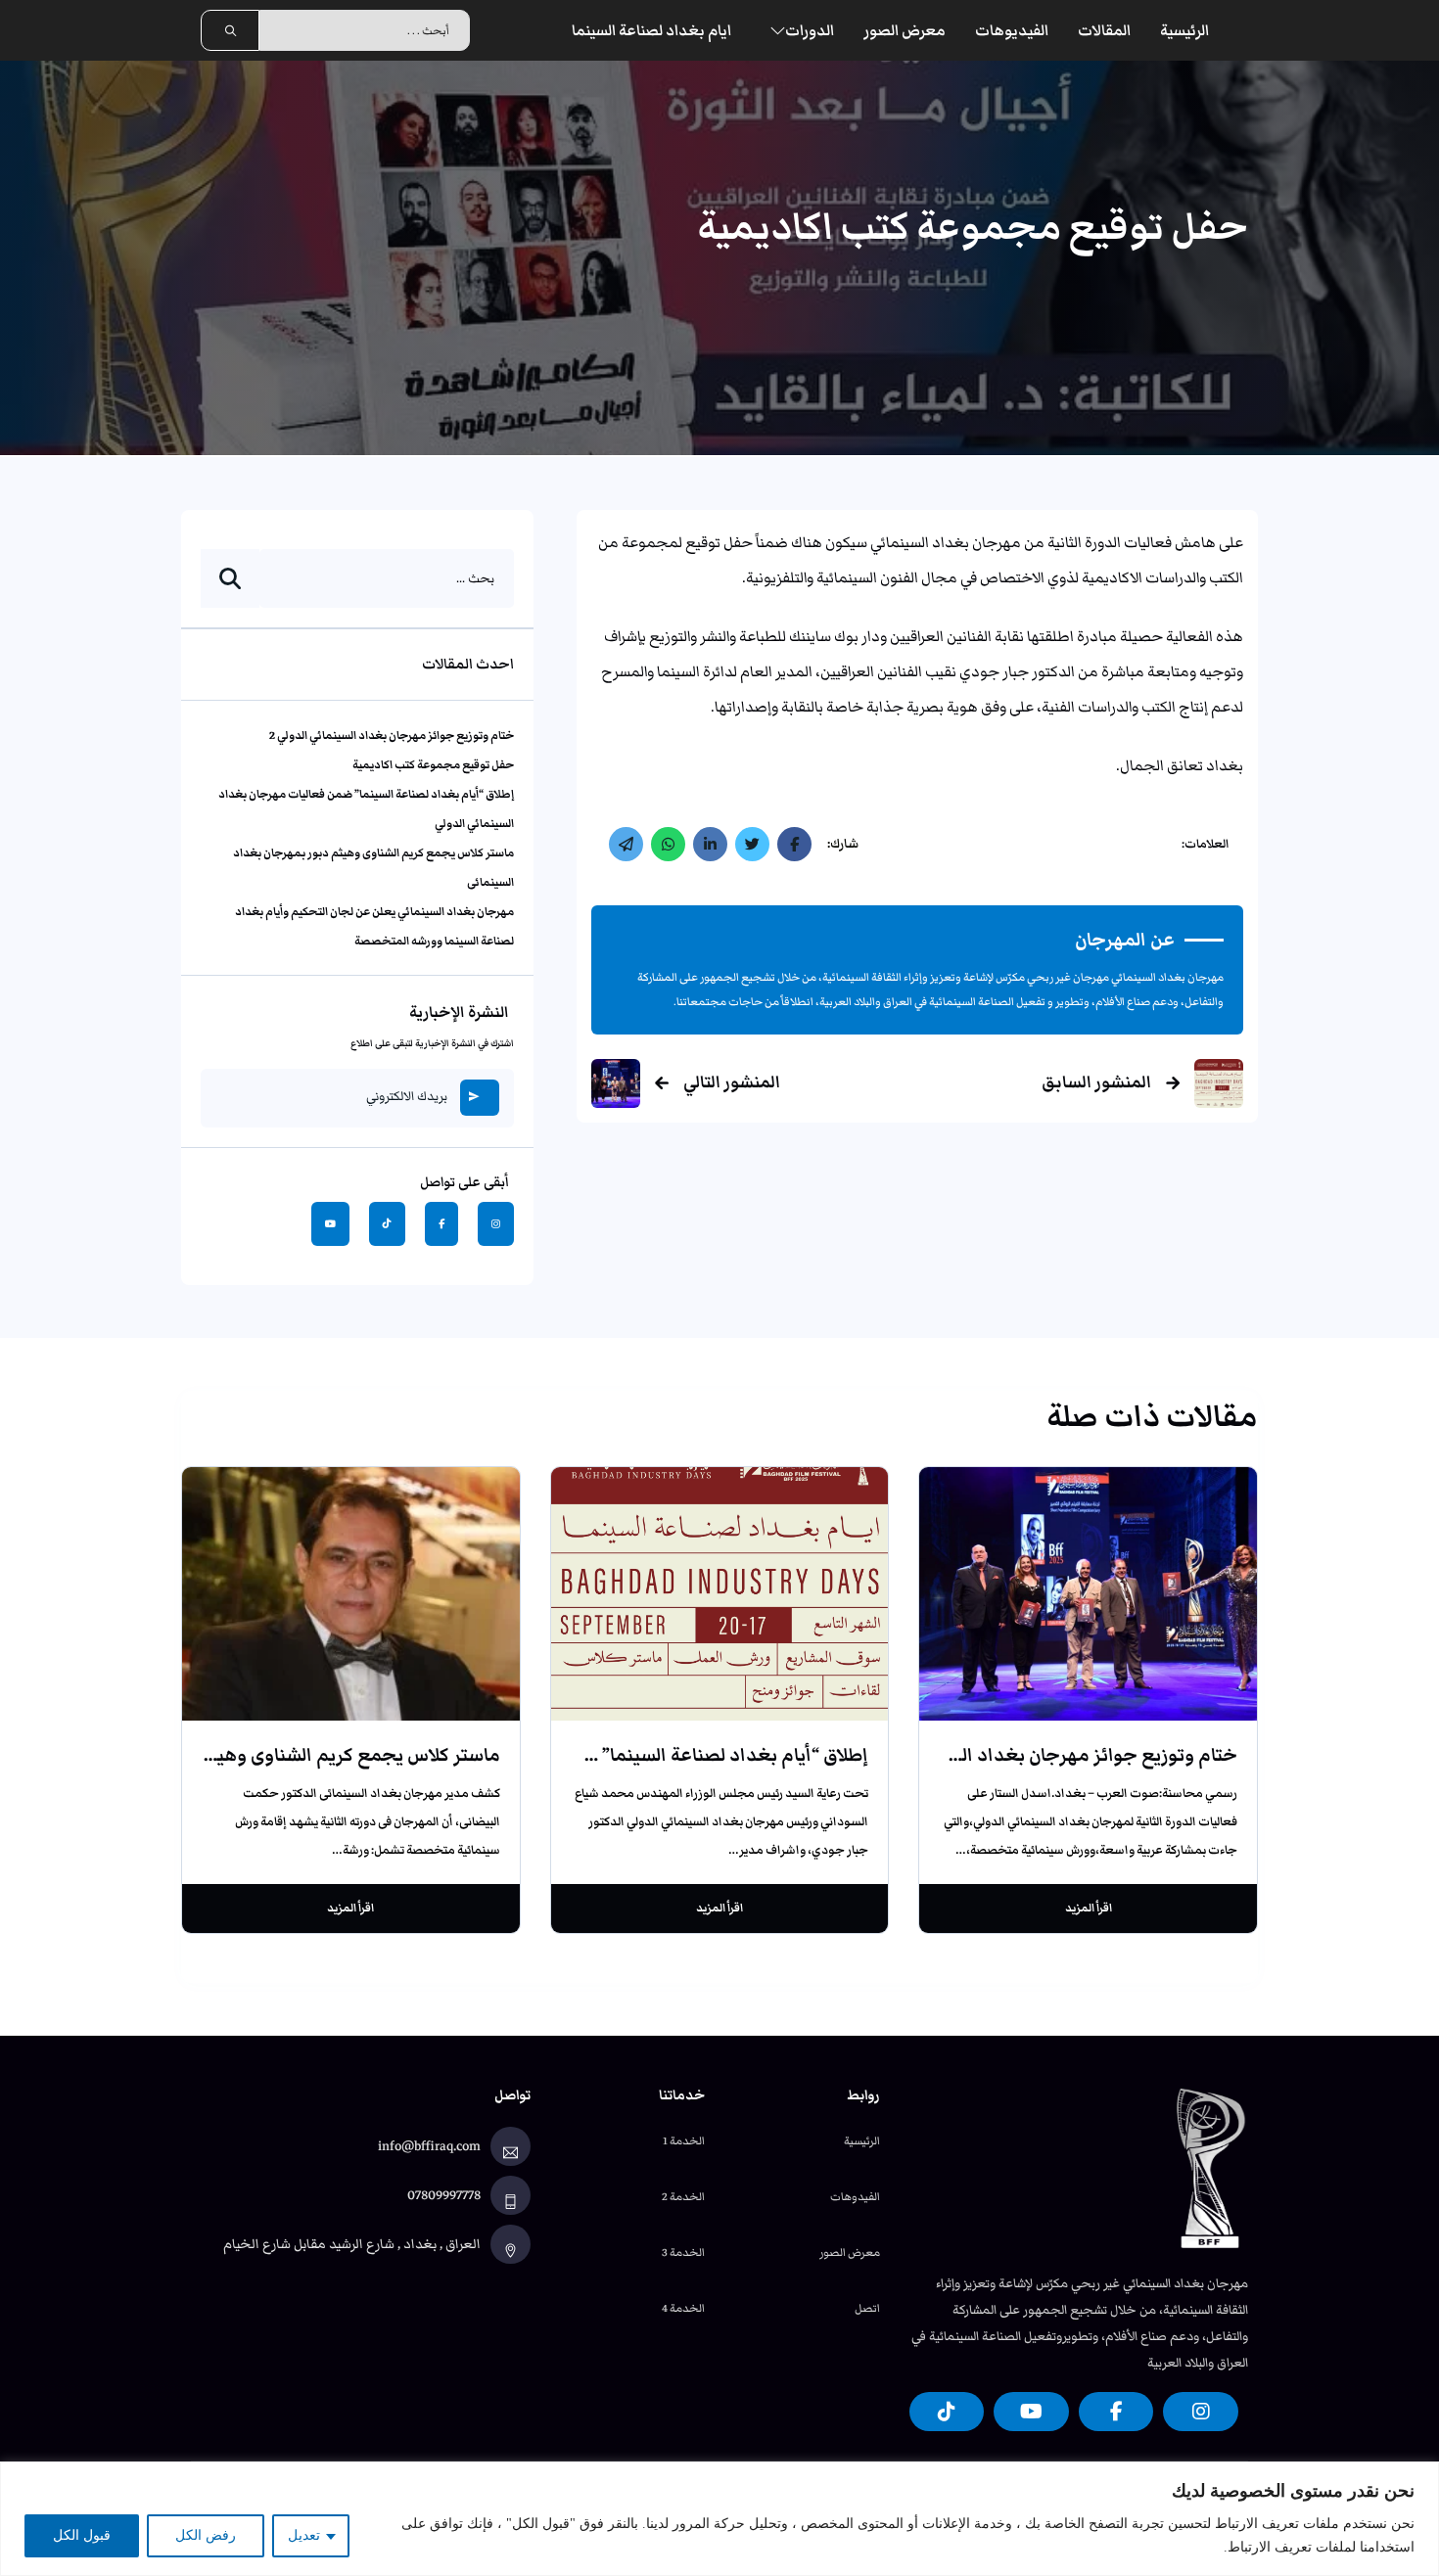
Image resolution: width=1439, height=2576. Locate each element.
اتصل (867, 2308)
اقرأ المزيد (1089, 1908)
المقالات (1104, 30)
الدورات (810, 30)
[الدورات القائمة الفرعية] (778, 31)
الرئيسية (1184, 30)
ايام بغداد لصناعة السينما (651, 30)
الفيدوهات (855, 2196)
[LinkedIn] (710, 844)
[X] (752, 844)
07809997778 (444, 2195)
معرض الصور (905, 30)
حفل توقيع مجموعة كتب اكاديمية (433, 764)
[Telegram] (626, 844)
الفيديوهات (1012, 30)
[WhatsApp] (668, 844)
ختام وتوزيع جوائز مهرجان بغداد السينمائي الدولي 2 (392, 735)
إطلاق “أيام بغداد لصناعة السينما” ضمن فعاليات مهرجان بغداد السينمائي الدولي (555, 1755)
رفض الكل (206, 2535)
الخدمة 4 (683, 2308)
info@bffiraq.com (429, 2146)
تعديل (304, 2535)
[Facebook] (794, 844)
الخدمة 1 (684, 2140)
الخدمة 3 (683, 2252)
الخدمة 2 (683, 2196)
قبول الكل (82, 2535)
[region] (719, 2519)
